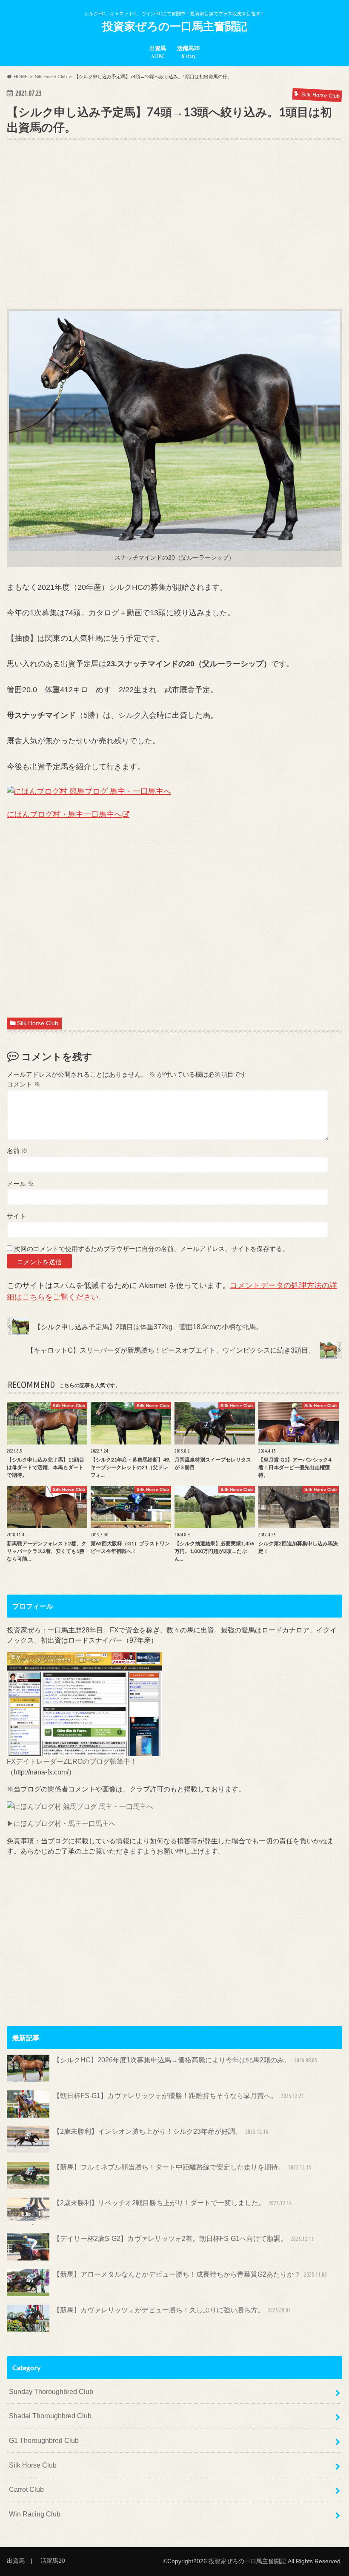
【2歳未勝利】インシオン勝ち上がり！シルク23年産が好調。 (161, 2131)
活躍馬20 (188, 52)
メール (20, 1184)
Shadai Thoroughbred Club (50, 2416)
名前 (17, 1151)
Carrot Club (26, 2489)
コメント (24, 1084)
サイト (16, 1216)
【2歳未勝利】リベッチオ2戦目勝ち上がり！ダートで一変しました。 (172, 2203)
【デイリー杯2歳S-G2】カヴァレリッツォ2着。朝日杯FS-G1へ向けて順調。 (183, 2238)
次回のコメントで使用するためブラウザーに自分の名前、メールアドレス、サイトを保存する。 (151, 1249)
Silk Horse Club (38, 1023)
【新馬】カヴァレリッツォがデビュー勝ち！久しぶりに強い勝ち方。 (172, 2310)
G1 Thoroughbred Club (44, 2440)
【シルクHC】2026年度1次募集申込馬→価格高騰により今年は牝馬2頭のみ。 (185, 2060)
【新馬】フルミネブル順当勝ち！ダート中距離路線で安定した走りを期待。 (182, 2167)
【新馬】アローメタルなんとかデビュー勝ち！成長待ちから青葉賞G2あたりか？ (190, 2274)
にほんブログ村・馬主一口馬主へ (64, 814)
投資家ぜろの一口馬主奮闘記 (175, 26)
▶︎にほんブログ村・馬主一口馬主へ (61, 1823)
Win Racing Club (35, 2514)
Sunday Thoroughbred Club (51, 2391)
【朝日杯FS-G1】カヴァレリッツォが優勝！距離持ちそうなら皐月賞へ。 (179, 2095)
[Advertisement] (174, 238)
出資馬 (158, 52)
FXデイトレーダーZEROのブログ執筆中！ (72, 1761)
